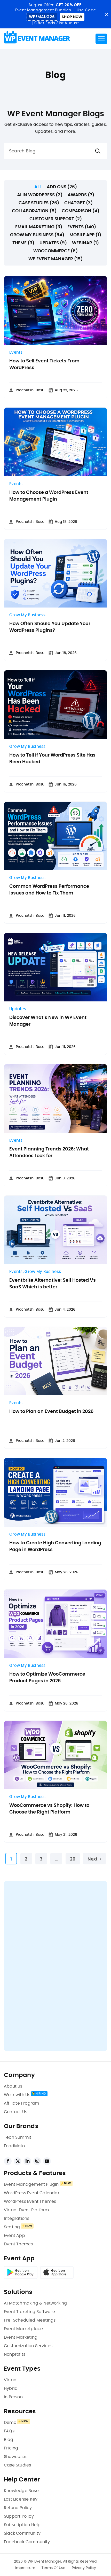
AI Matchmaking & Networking (35, 2303)
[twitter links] (18, 2161)
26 (73, 1859)
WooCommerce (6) (55, 251)
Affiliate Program (21, 2103)
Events (16, 352)
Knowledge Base (21, 2491)
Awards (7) (81, 195)
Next (93, 1859)
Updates (18, 1009)
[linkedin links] (27, 2161)
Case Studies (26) (39, 203)
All (38, 187)
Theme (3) (23, 243)
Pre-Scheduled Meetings (30, 2320)
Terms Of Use (53, 2568)
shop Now (72, 17)
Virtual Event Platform (26, 2210)
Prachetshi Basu (30, 390)
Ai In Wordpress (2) (40, 195)
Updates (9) (53, 243)
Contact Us (15, 2112)
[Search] (98, 151)
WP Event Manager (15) (55, 259)
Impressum (25, 2568)
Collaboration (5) (34, 211)
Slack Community (22, 2533)
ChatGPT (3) (78, 203)
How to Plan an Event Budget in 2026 (51, 1412)
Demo (10, 2423)
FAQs (9, 2431)
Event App (14, 2236)
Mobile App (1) (85, 235)
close (106, 14)
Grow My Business (27, 615)
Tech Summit (18, 2137)
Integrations (17, 2219)
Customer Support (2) (56, 219)
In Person (13, 2397)
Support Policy (19, 2516)
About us (13, 2086)
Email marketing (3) (39, 227)
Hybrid (11, 2388)
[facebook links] (8, 2161)
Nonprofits (15, 2354)
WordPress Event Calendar (32, 2193)
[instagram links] (37, 2161)
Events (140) (82, 227)
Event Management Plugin (31, 2184)
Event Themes (18, 2244)
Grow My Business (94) (37, 235)
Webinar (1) (85, 243)
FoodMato (14, 2146)
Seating (12, 2227)
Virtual (11, 2380)
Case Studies (17, 2465)
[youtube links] (47, 2161)
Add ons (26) (62, 187)
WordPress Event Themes (30, 2201)
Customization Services (28, 2346)
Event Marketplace (23, 2329)
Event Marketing (21, 2337)
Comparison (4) (81, 211)
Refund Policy (18, 2508)
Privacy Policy (84, 2568)
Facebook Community (27, 2542)
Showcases (16, 2457)
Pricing (11, 2448)
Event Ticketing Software (29, 2312)
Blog (9, 2440)
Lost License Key (21, 2499)
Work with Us (17, 2095)
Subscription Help (22, 2525)
